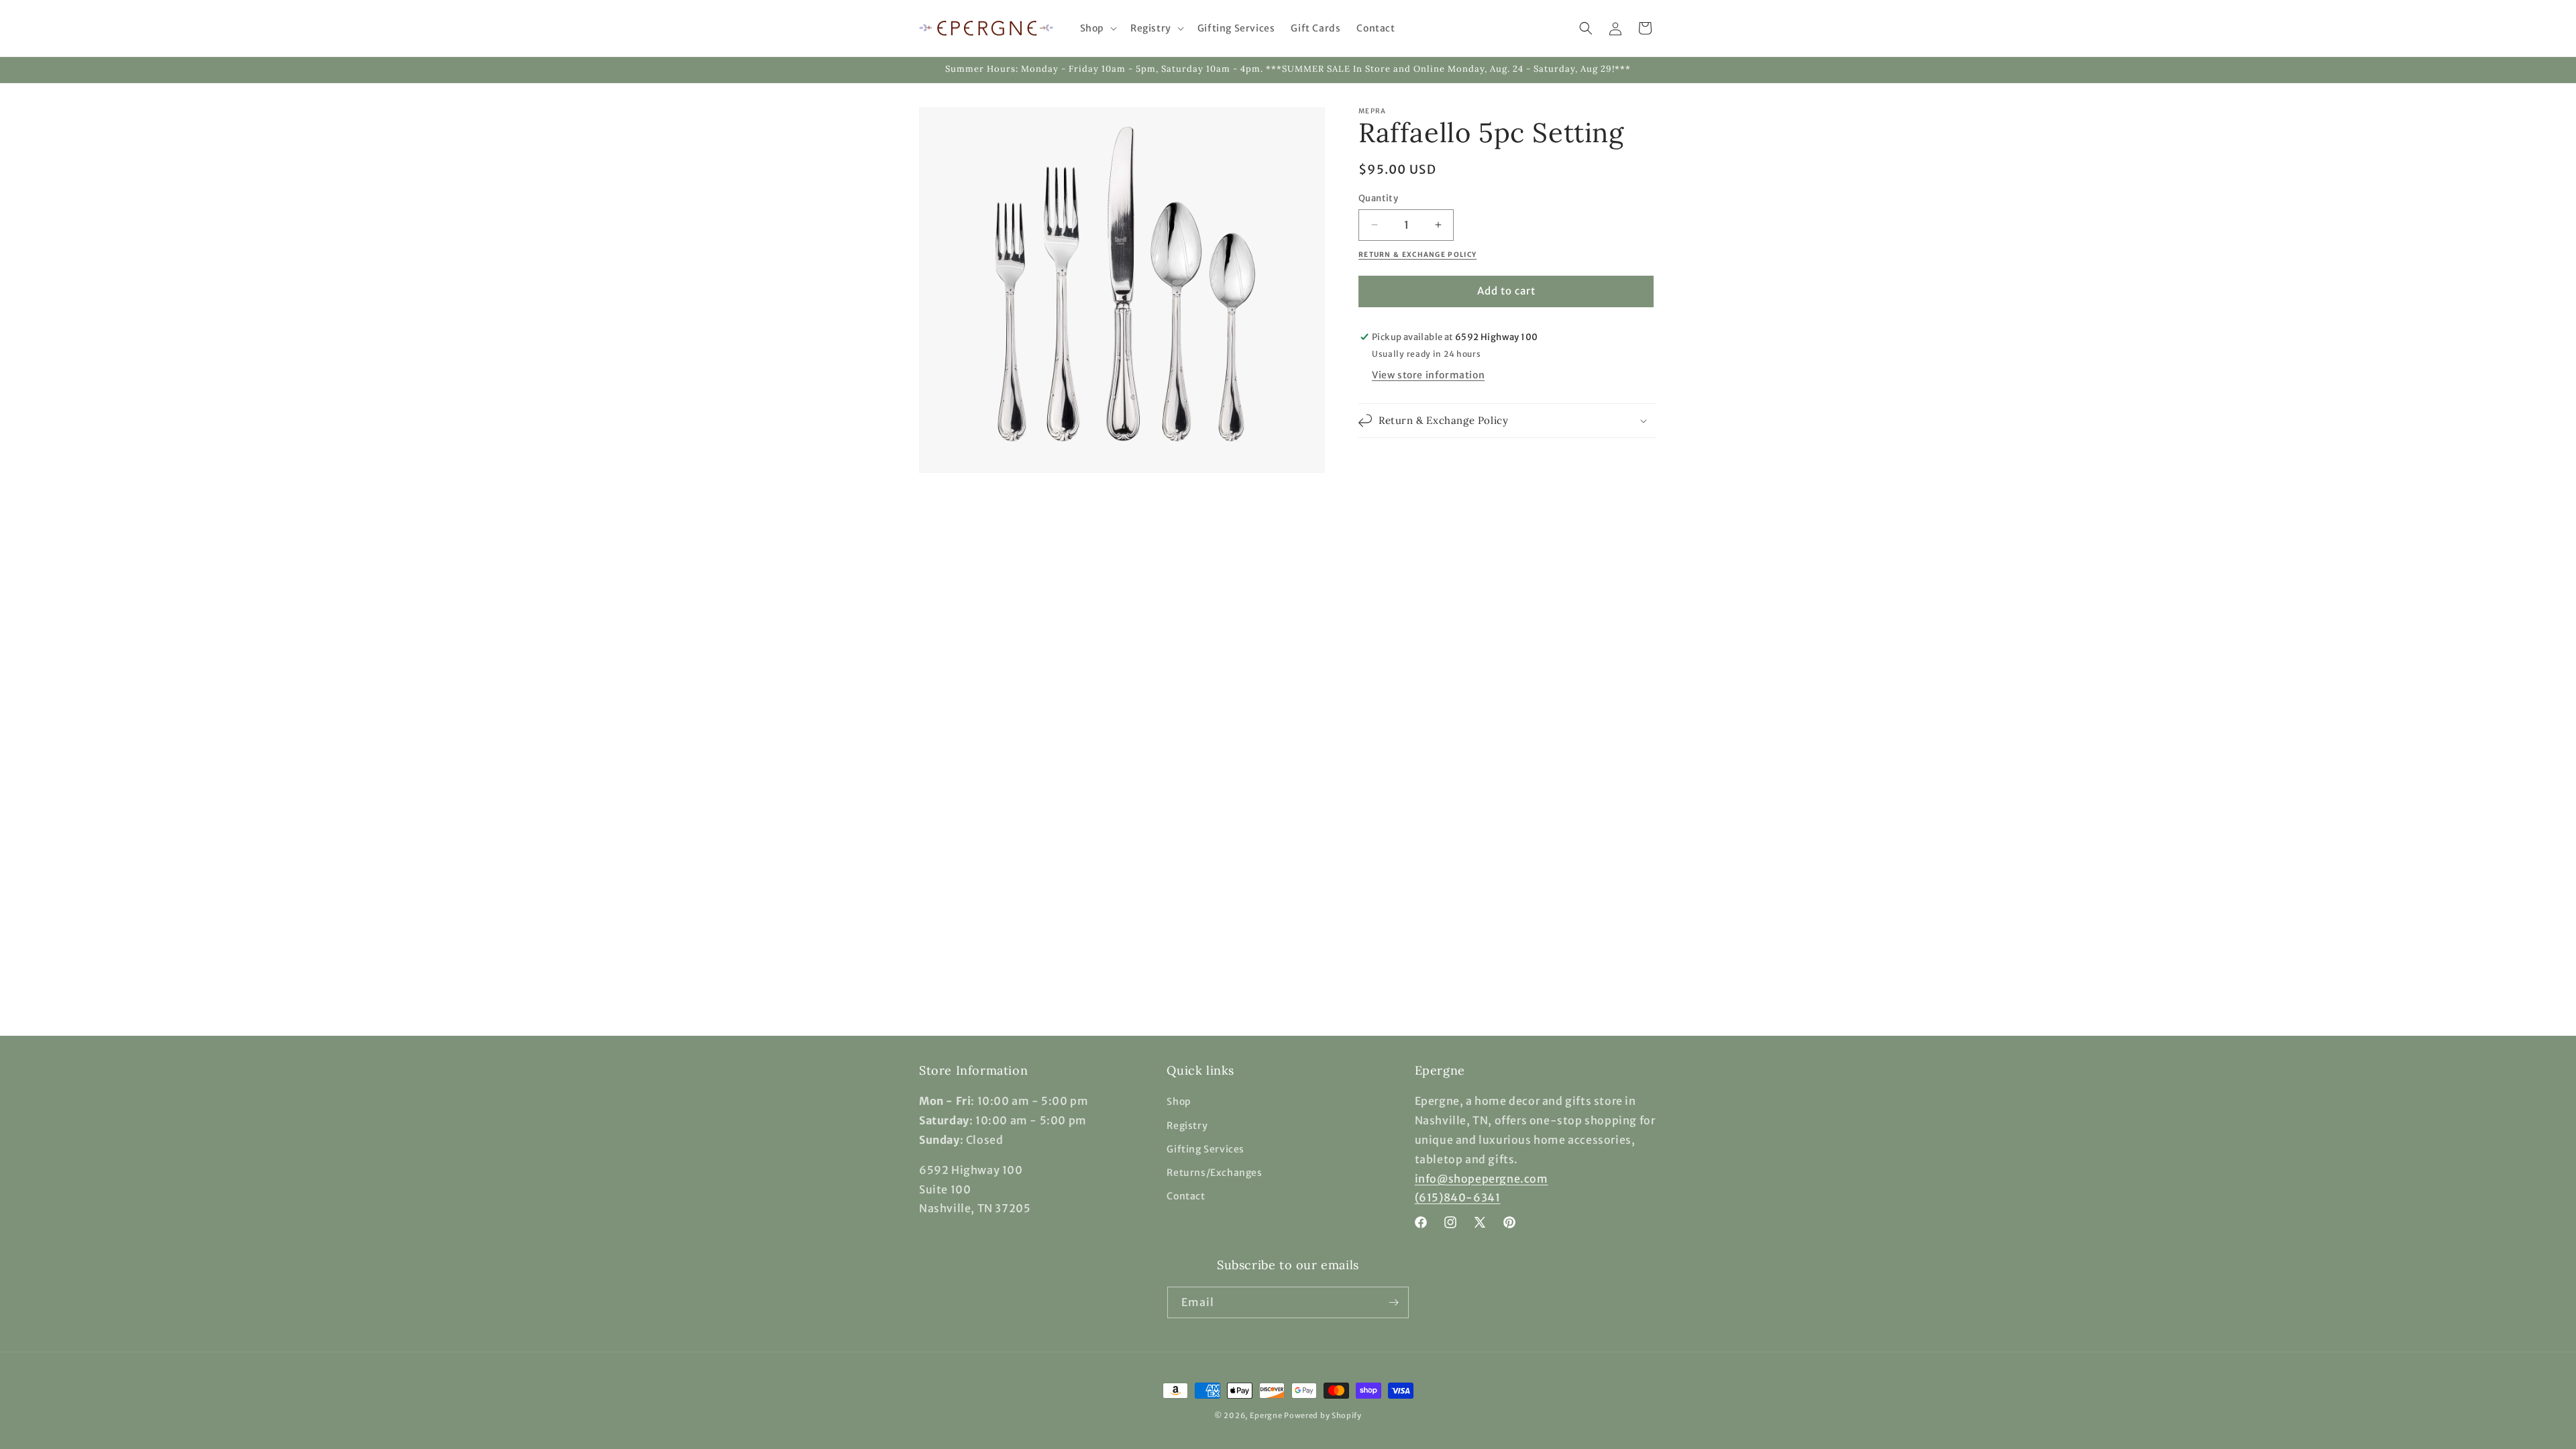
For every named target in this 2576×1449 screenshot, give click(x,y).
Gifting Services (1205, 1149)
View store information (1428, 375)
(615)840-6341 (1458, 1197)
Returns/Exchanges (1214, 1173)
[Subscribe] (1393, 1302)
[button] (1097, 28)
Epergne (1266, 1415)
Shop (1179, 1102)
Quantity (1378, 198)
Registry (1187, 1126)
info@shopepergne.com (1482, 1179)
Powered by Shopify (1323, 1415)
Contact (1186, 1196)
